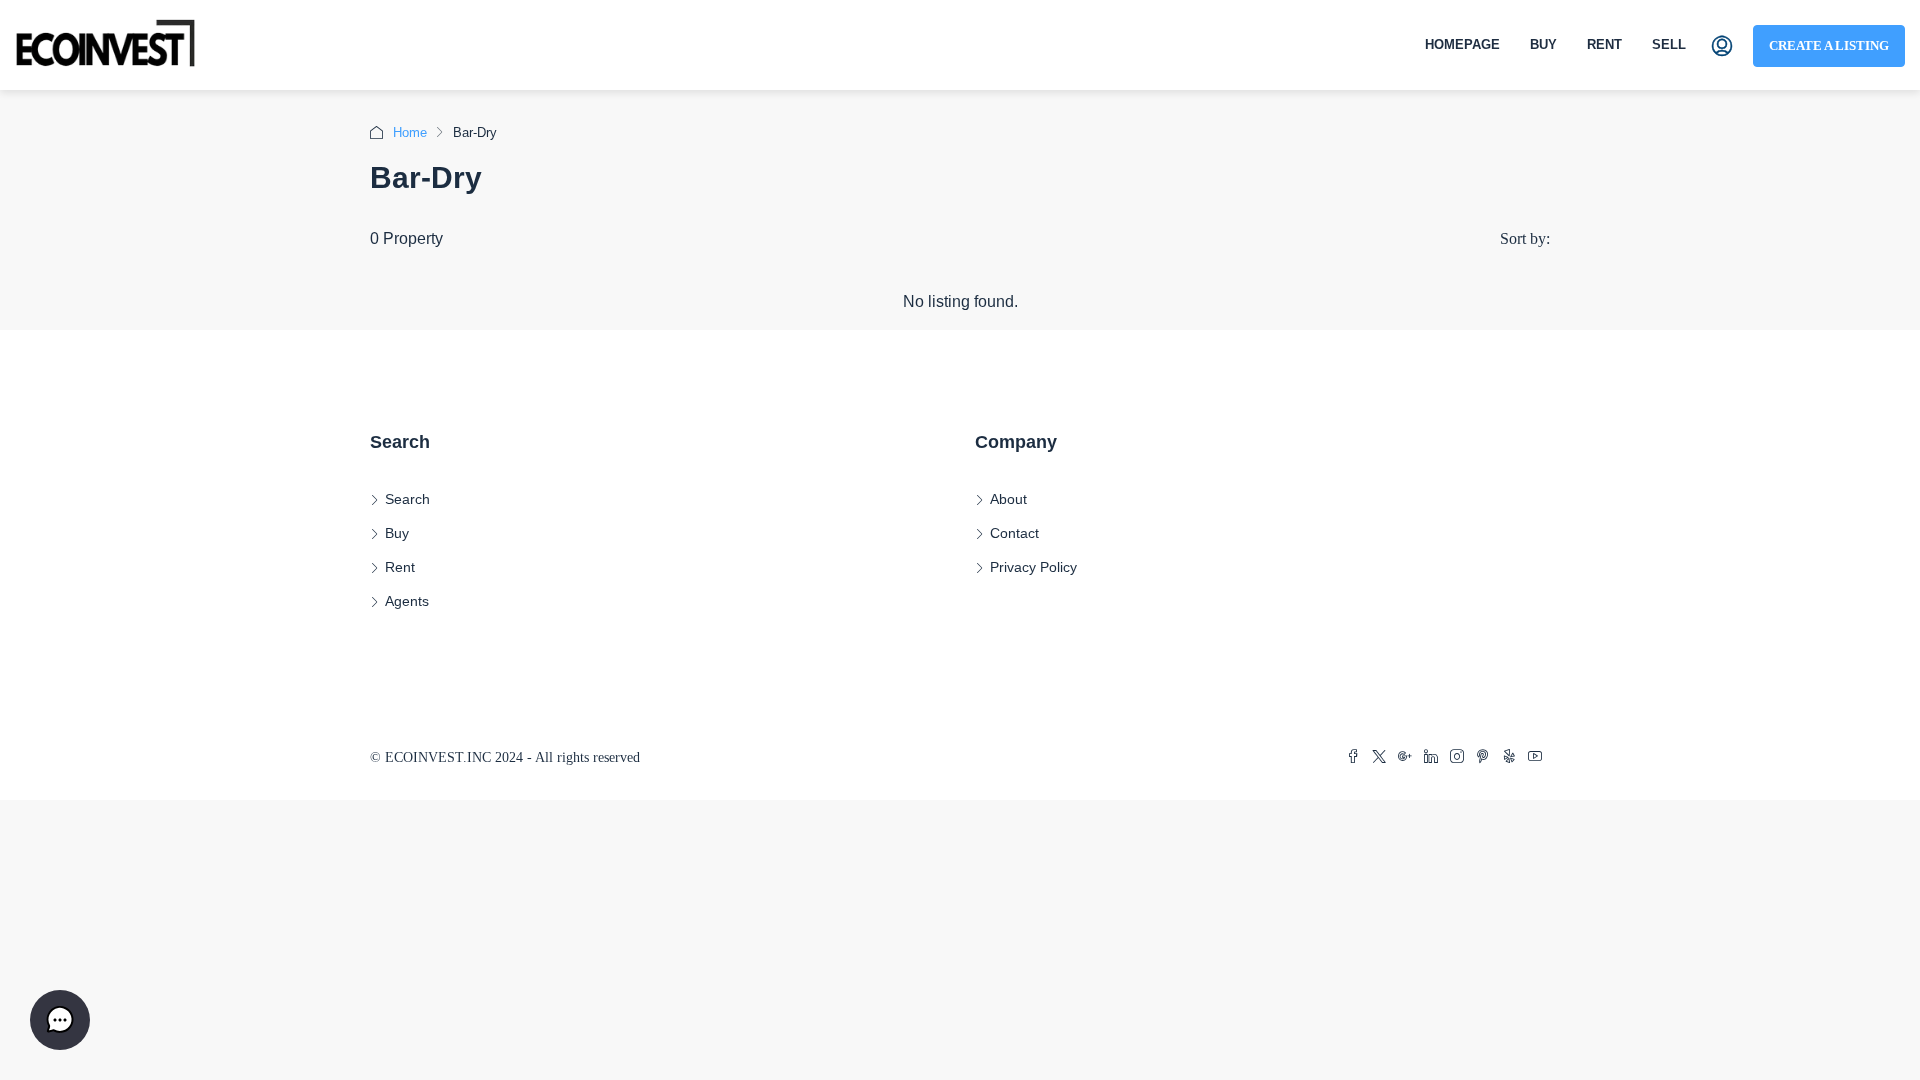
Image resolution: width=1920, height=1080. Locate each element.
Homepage (1462, 44)
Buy (1543, 44)
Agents (407, 601)
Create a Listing (1829, 45)
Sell (1669, 44)
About (1008, 499)
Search (407, 499)
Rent (1604, 44)
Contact (1014, 533)
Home (410, 132)
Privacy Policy (1033, 567)
